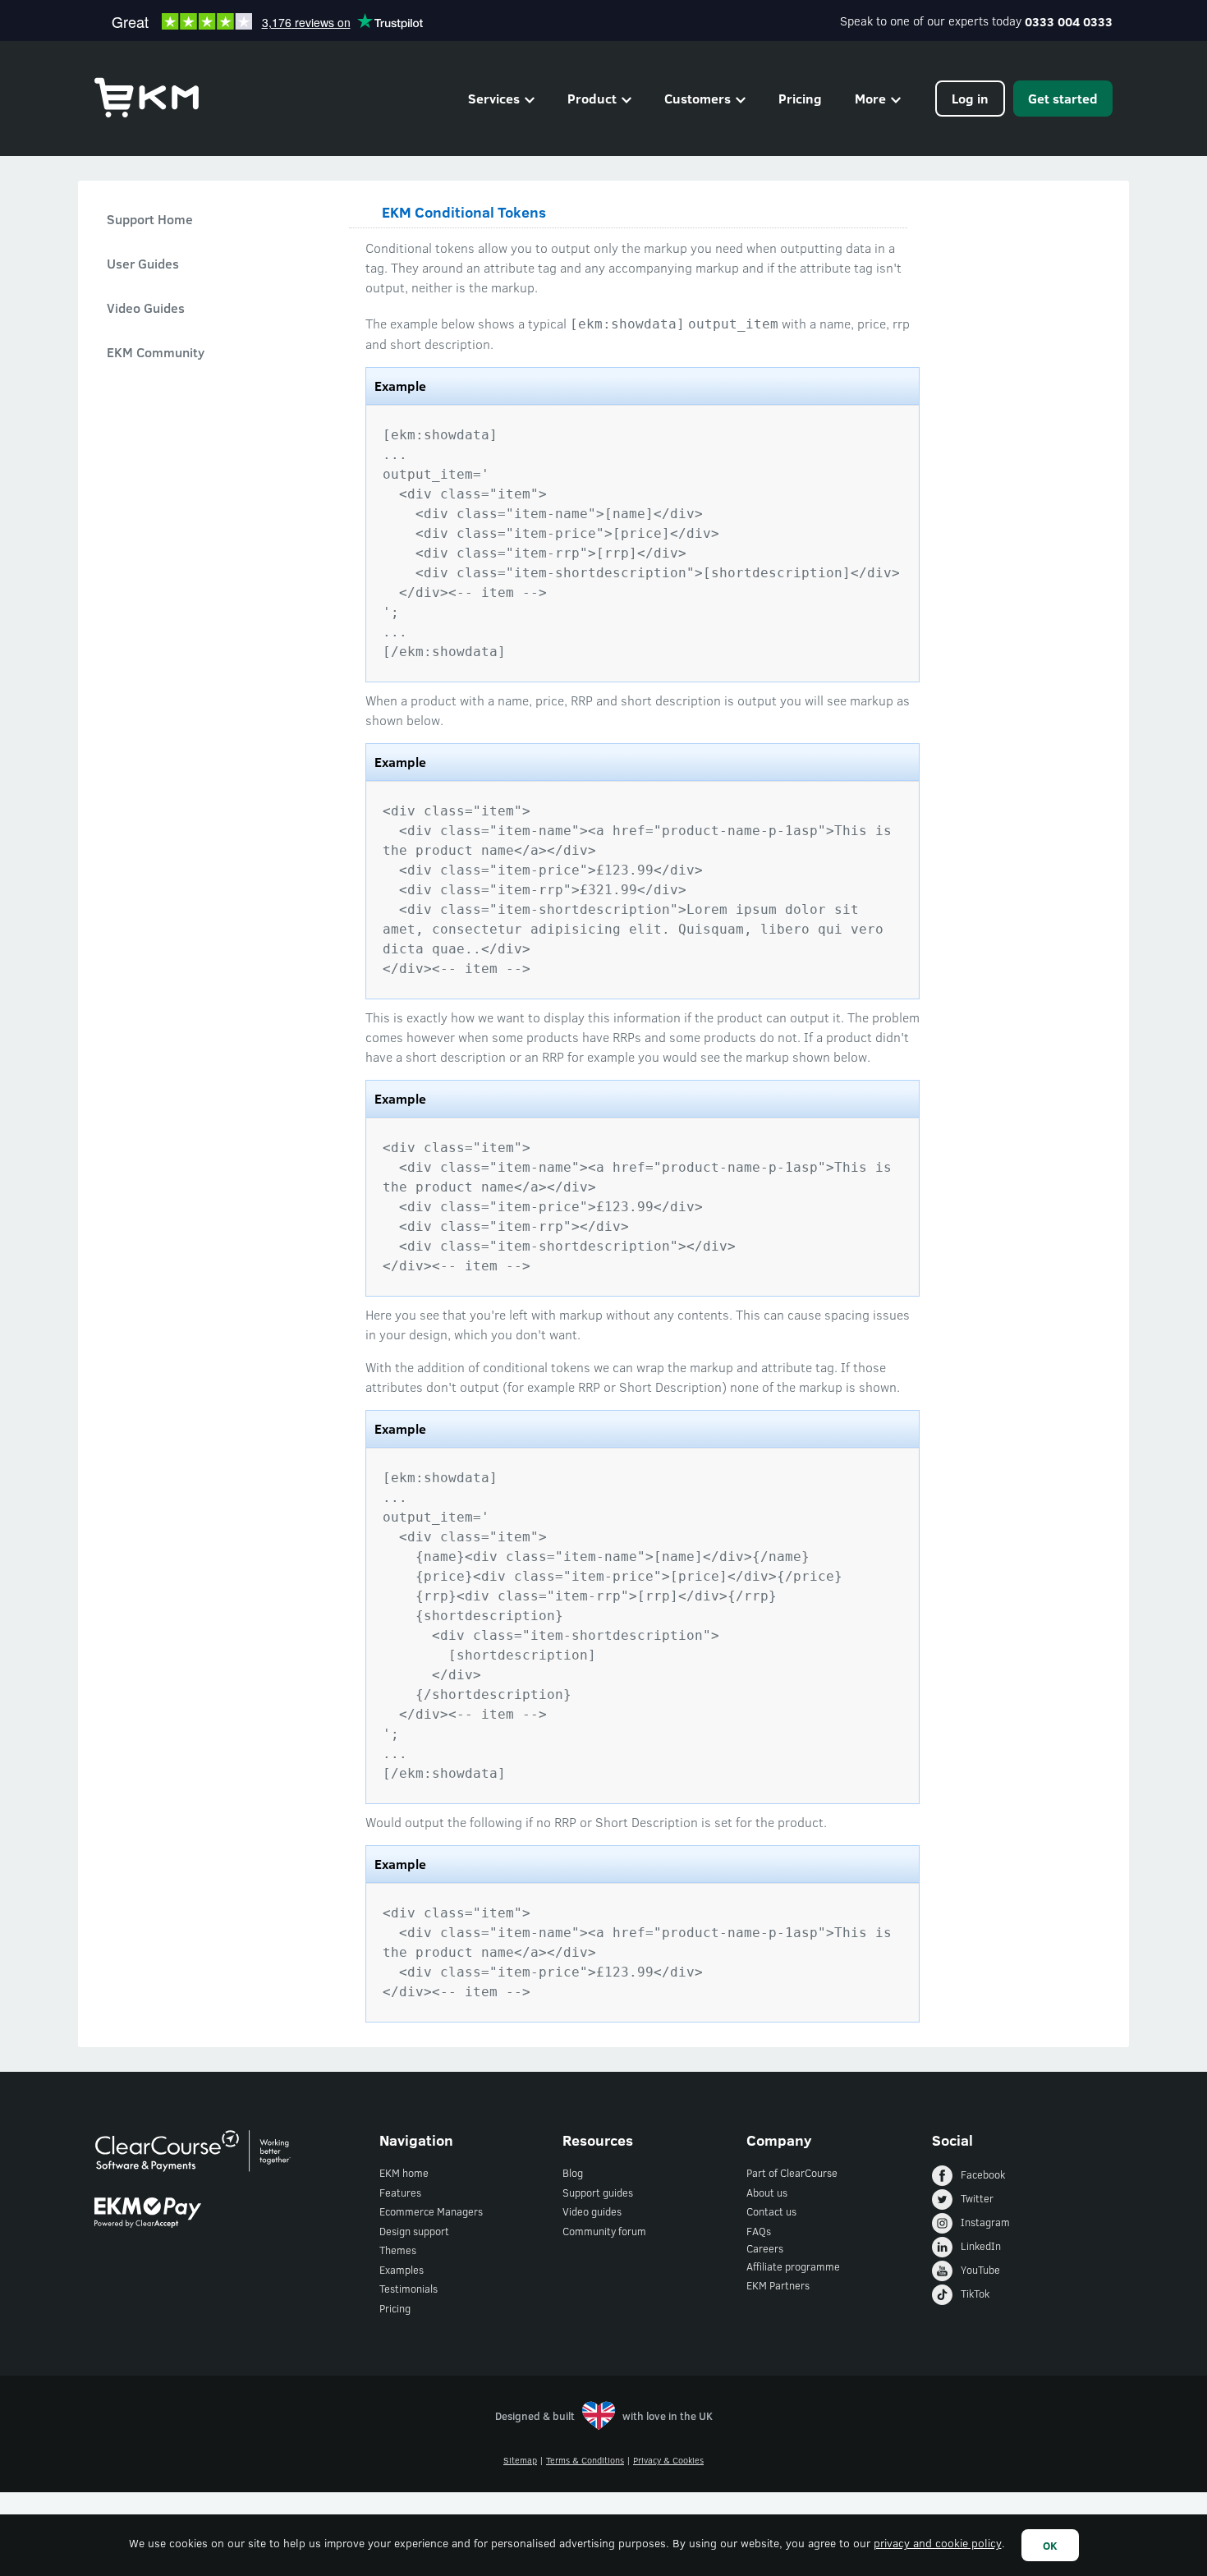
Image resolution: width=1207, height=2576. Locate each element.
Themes (398, 2250)
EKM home (404, 2173)
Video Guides (146, 308)
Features (400, 2193)
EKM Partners (778, 2285)
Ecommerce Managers (431, 2211)
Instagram (985, 2222)
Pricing (800, 98)
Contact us (771, 2211)
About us (767, 2193)
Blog (573, 2173)
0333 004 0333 (1069, 21)
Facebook (983, 2174)
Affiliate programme (793, 2266)
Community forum (604, 2231)
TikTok (975, 2294)
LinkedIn (981, 2246)
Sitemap (520, 2460)
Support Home (150, 219)
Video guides (592, 2211)
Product (592, 98)
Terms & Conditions (585, 2460)
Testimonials (408, 2289)
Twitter (977, 2198)
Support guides (598, 2193)
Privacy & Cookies (668, 2460)
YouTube (980, 2270)
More (870, 98)
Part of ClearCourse (792, 2173)
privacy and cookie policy (938, 2543)
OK (1050, 2545)
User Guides (143, 263)
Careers (765, 2248)
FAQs (759, 2231)
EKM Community (156, 352)
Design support (414, 2231)
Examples (402, 2270)
